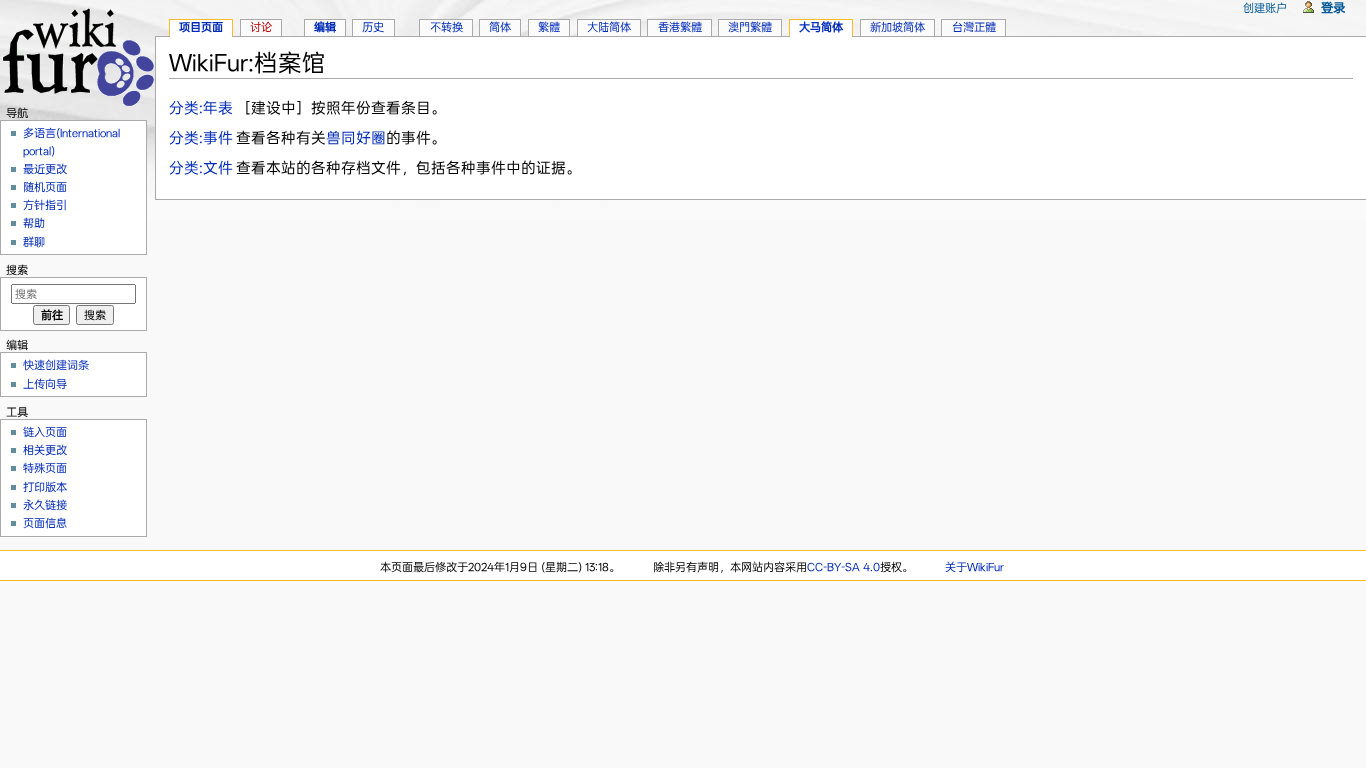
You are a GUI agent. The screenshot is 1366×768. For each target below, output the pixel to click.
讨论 (261, 27)
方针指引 (45, 205)
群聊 (34, 242)
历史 (373, 27)
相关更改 (45, 450)
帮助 (34, 223)
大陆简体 (609, 27)
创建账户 (1265, 8)
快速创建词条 (56, 365)
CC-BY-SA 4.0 (843, 567)
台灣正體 (974, 27)
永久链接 (45, 505)
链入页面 (45, 432)
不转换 (446, 27)
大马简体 (821, 27)
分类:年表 (201, 108)
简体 (500, 27)
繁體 (549, 27)
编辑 (325, 27)
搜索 (17, 270)
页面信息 (45, 523)
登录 (1333, 7)
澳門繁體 (750, 27)
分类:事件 (201, 138)
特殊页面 (45, 468)
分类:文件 (201, 168)
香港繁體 (680, 27)
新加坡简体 (897, 27)
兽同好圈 (356, 138)
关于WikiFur (974, 567)
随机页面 (45, 187)
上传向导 (45, 384)
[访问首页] (77, 54)
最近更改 (45, 169)
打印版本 (45, 487)
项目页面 (201, 27)
